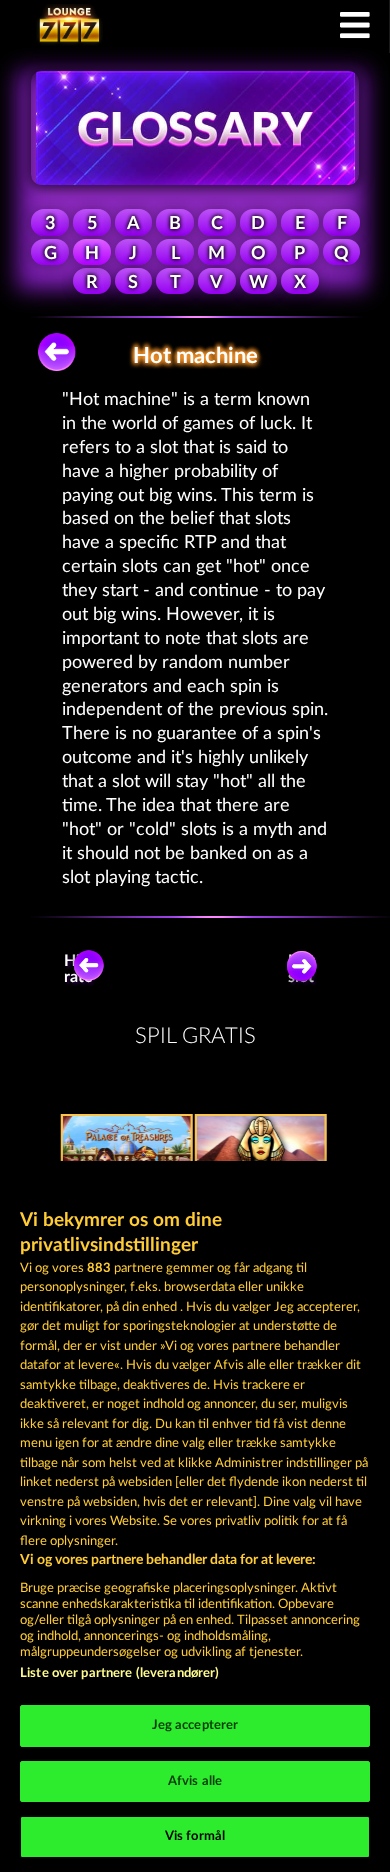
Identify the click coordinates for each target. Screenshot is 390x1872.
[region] (195, 1516)
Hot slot (301, 969)
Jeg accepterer (195, 1725)
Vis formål (195, 1836)
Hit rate (78, 969)
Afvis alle (195, 1781)
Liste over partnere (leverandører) (119, 1673)
